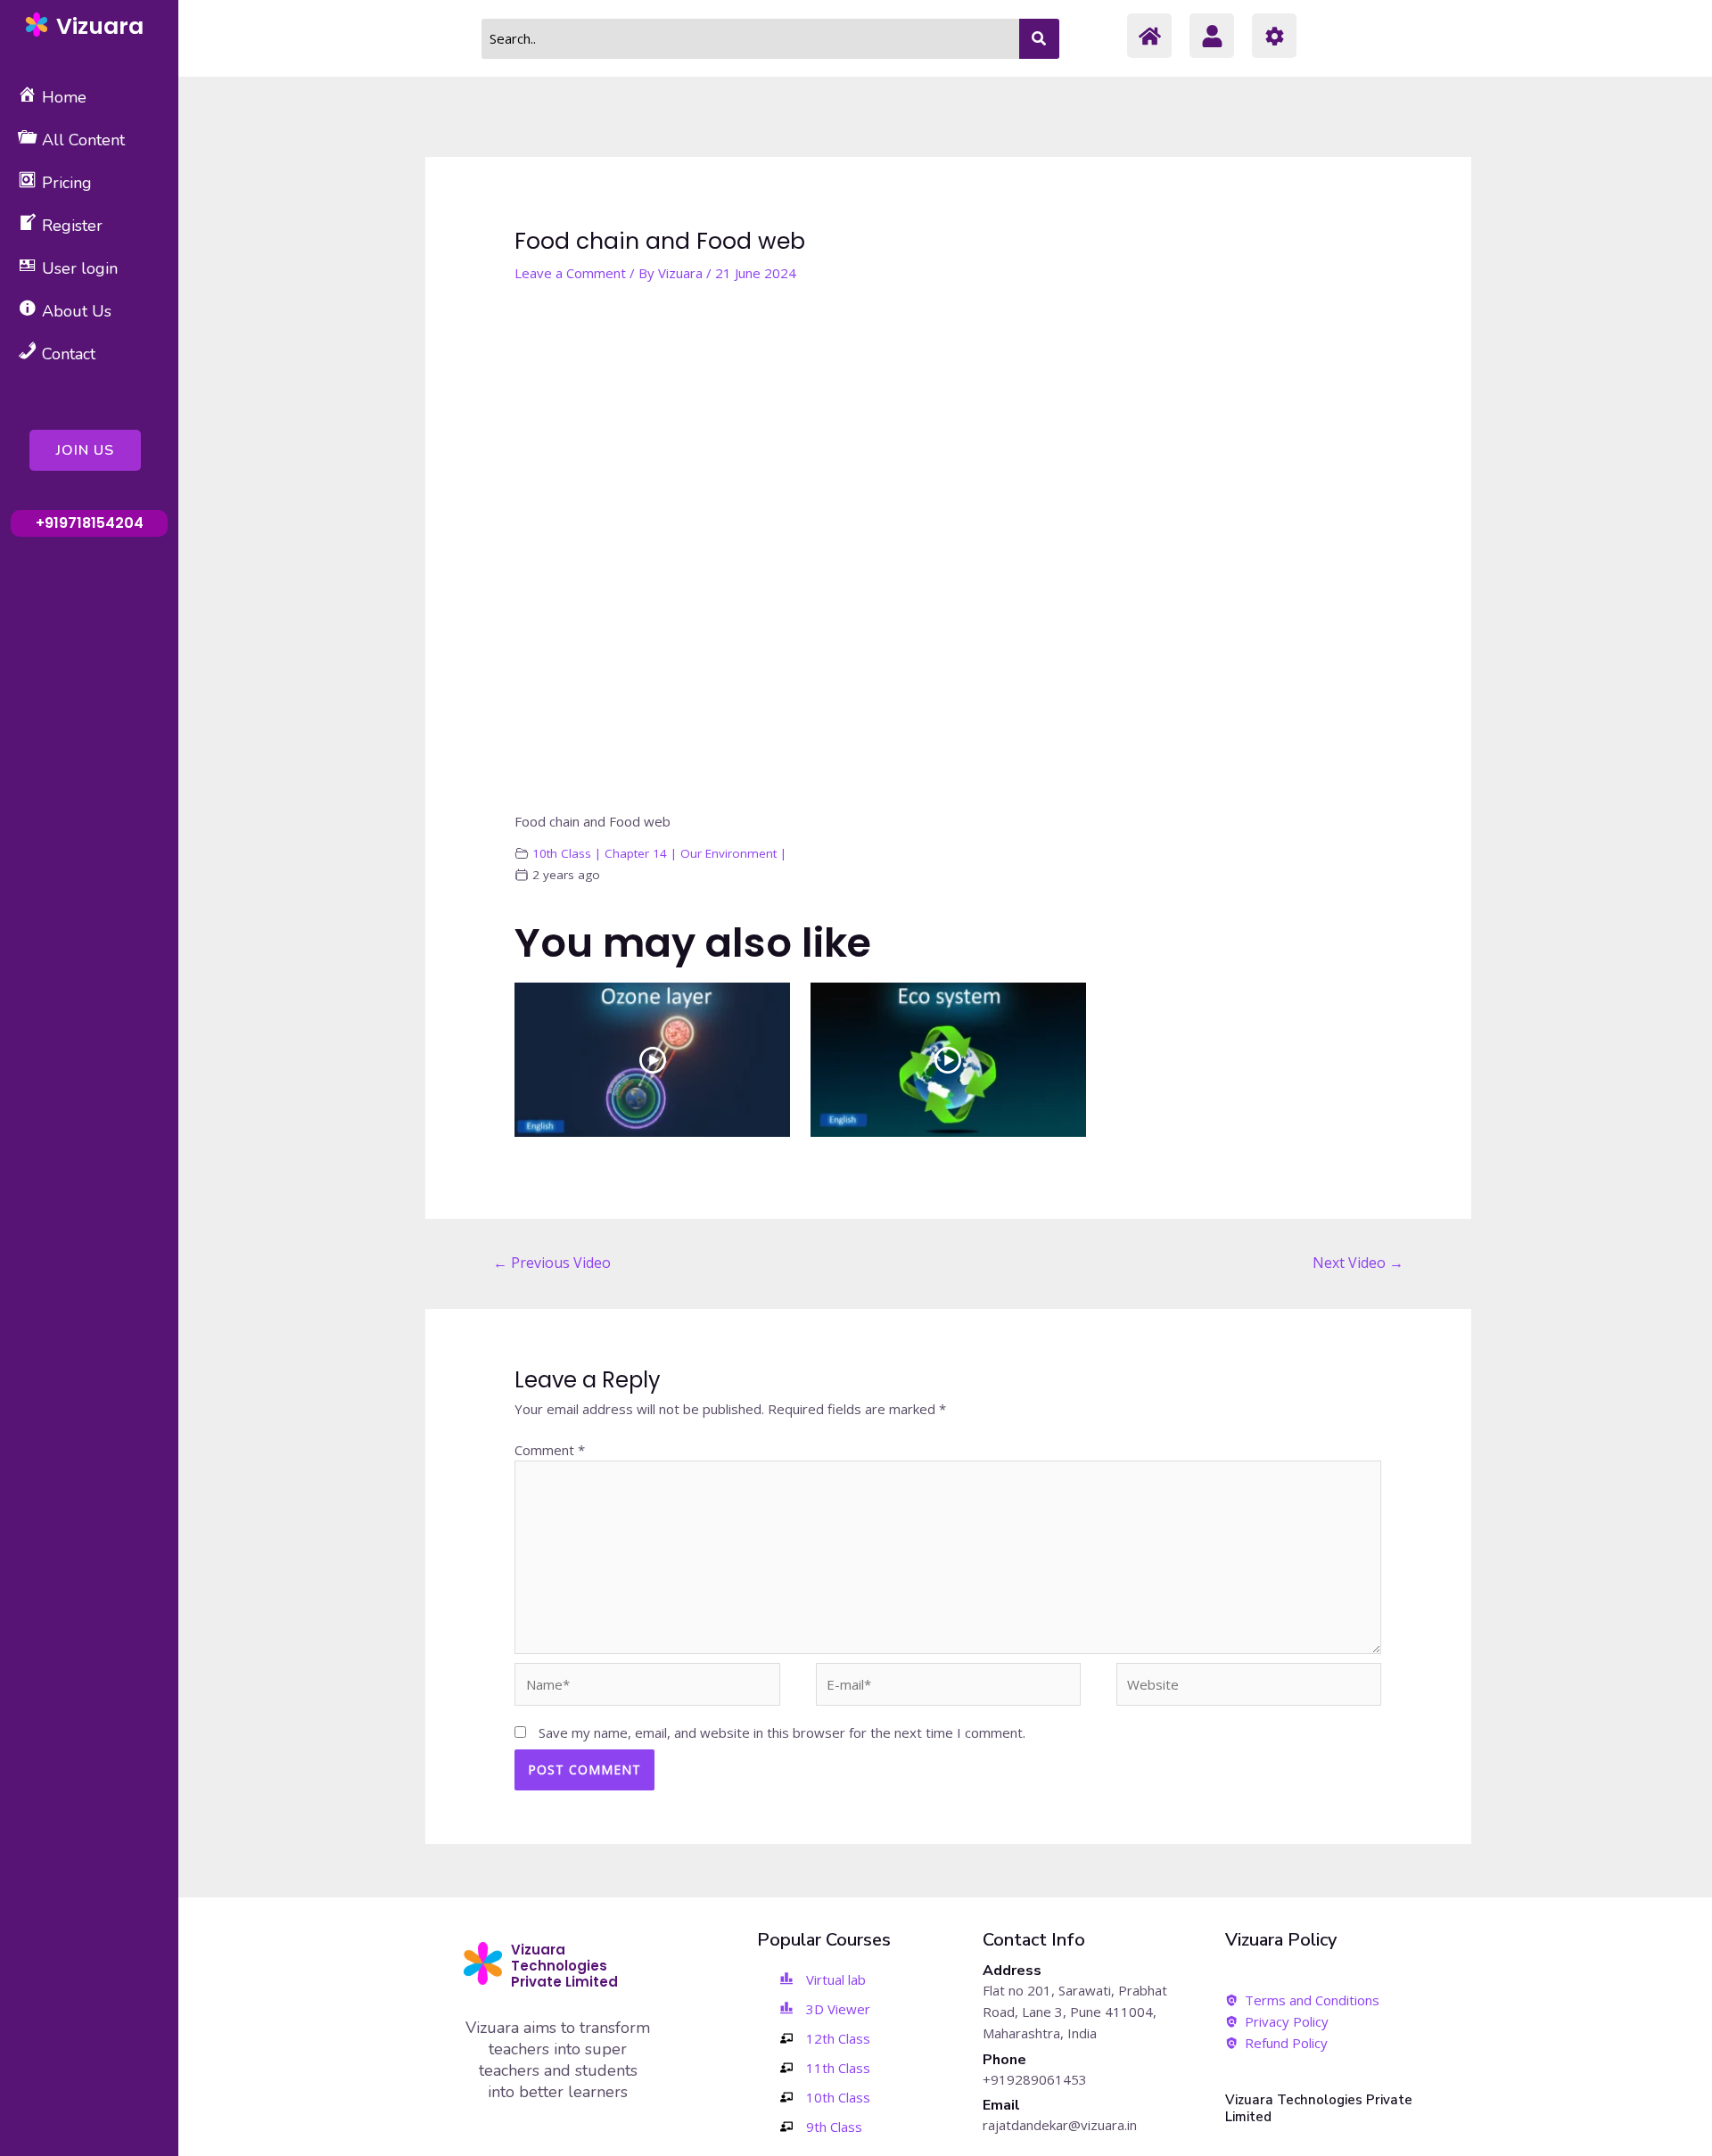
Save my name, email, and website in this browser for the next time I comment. (782, 1732)
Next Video (1358, 1263)
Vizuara (100, 26)
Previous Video (552, 1263)
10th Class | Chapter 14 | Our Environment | (659, 853)
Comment (550, 1450)
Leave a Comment (570, 273)
